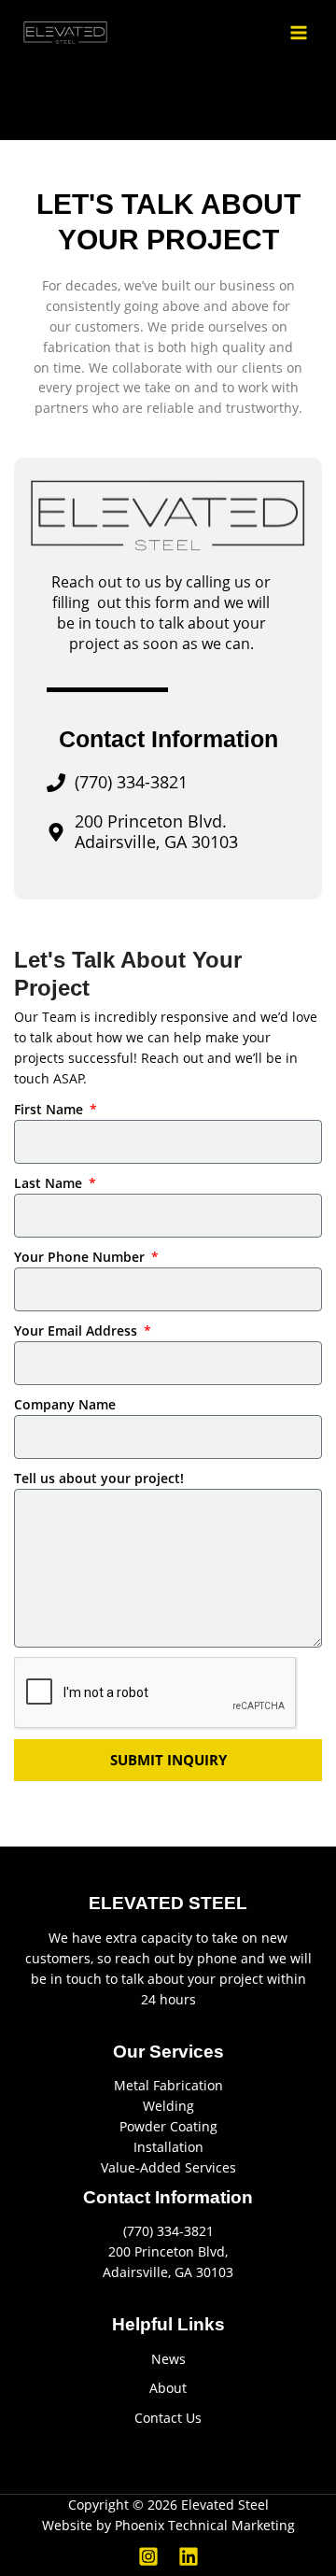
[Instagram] (148, 2556)
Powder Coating (168, 2126)
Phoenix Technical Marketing (205, 2525)
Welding (168, 2106)
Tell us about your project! (99, 1478)
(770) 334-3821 (168, 2231)
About (168, 2388)
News (168, 2359)
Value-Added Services (168, 2167)
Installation (168, 2147)
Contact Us (168, 2418)
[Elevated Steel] (65, 32)
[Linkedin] (189, 2556)
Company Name (65, 1404)
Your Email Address (77, 1330)
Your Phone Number (81, 1257)
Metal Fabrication (168, 2085)
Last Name (50, 1183)
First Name (50, 1109)
